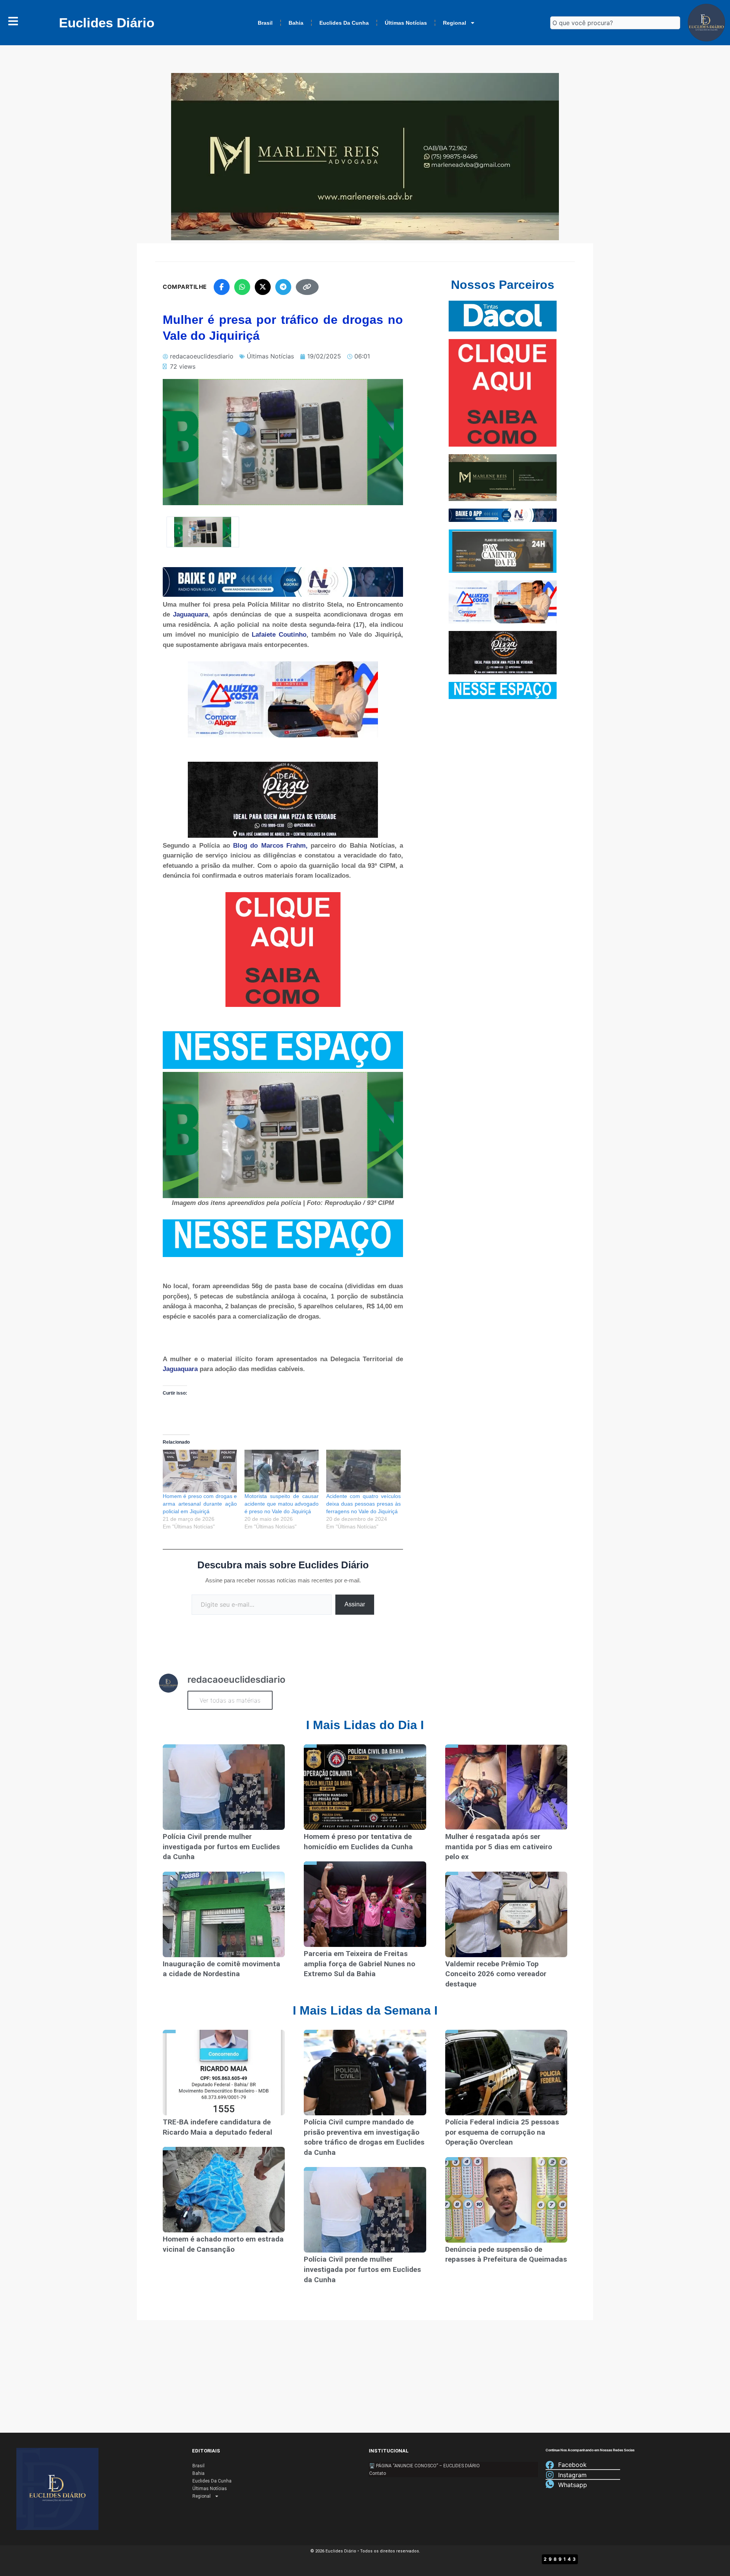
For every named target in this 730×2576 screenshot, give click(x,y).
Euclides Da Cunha (344, 23)
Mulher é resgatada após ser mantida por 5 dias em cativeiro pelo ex (499, 1847)
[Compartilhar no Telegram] (283, 287)
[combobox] (615, 23)
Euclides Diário (107, 23)
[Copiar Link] (307, 287)
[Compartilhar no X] (263, 287)
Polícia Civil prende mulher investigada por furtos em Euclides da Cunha (221, 1847)
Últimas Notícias (406, 23)
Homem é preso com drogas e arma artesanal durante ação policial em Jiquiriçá (200, 1504)
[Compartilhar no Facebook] (222, 287)
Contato (378, 2473)
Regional (455, 23)
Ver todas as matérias (230, 1700)
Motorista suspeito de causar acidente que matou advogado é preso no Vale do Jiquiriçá (282, 1504)
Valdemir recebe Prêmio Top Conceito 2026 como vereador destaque (496, 1974)
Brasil (265, 23)
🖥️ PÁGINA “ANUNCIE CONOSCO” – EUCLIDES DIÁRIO (425, 2466)
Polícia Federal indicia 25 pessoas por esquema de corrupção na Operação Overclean (502, 2132)
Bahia (296, 23)
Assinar (355, 1604)
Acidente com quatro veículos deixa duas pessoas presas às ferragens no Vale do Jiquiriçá (363, 1504)
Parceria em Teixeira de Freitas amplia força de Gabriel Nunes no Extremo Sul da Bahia (359, 1964)
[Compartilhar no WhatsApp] (242, 287)
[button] (203, 532)
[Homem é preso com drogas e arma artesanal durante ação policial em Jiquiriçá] (200, 1471)
